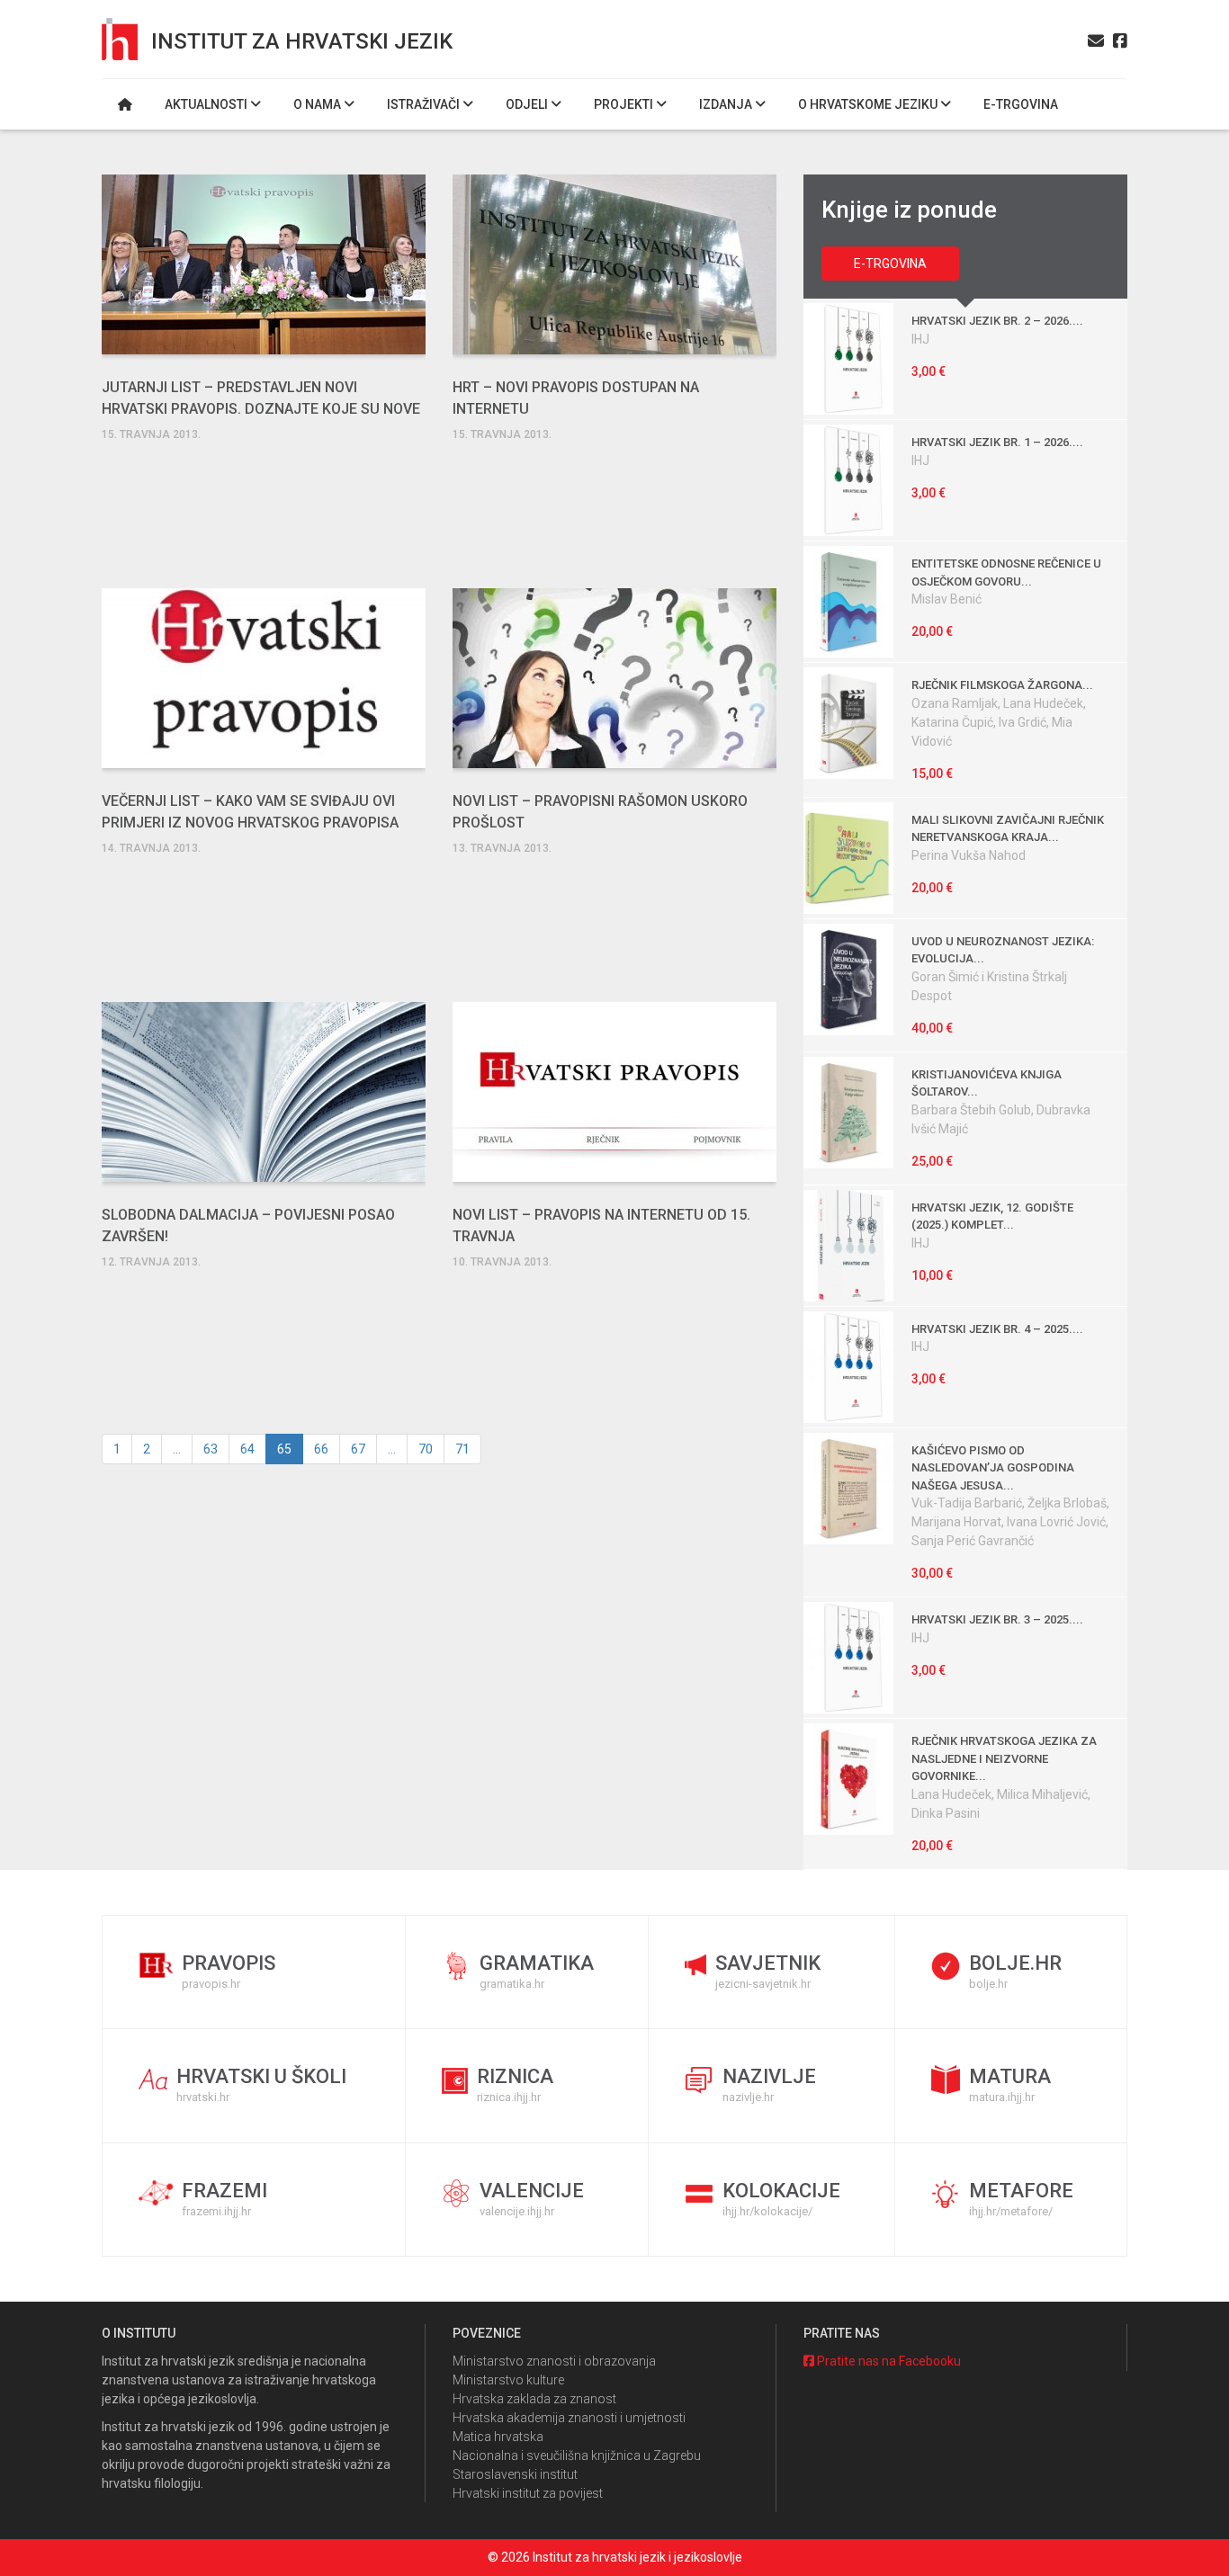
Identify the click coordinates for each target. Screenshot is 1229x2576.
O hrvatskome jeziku (869, 104)
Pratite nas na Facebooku (888, 2361)
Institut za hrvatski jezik (302, 41)
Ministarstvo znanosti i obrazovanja (554, 2361)
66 (321, 1449)
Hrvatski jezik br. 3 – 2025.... (997, 1619)
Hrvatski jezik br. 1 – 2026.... (997, 442)
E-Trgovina (890, 264)
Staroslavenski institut (515, 2474)
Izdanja (727, 104)
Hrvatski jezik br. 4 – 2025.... (997, 1329)
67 (358, 1449)
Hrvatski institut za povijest (528, 2493)
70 (426, 1449)
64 (247, 1449)
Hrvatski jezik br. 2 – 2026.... (997, 321)
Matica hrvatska (498, 2437)
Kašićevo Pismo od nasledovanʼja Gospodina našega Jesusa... (993, 1468)
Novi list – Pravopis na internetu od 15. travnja (601, 1225)
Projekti (625, 104)
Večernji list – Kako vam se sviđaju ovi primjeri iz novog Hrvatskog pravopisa (250, 812)
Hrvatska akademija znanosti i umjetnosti (569, 2418)
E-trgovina (1021, 104)
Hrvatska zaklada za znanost (534, 2399)
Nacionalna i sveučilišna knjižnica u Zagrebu (577, 2455)
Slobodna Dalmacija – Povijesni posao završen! (248, 1225)
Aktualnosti (207, 104)
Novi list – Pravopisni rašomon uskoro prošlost (600, 812)
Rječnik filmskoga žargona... (1002, 685)
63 (211, 1449)
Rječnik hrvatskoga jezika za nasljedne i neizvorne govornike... (1004, 1758)
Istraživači (425, 104)
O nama (318, 104)
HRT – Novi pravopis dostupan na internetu (576, 398)
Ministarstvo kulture (508, 2380)
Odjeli (528, 104)
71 (462, 1449)
